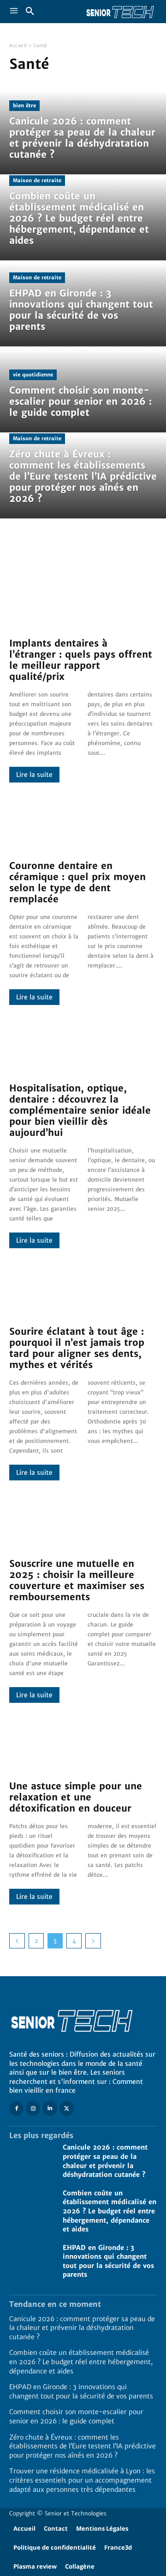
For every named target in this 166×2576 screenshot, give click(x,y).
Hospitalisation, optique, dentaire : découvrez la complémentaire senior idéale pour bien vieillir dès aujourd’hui (80, 1110)
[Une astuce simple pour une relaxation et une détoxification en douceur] (83, 1742)
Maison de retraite (37, 180)
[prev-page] (17, 1941)
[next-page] (93, 1941)
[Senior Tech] (120, 12)
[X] (67, 2108)
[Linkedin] (50, 2108)
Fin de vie (75, 553)
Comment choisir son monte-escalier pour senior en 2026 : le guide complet (76, 2416)
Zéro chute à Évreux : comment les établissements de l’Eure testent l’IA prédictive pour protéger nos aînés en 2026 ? (83, 2446)
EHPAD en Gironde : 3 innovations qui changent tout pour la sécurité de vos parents (108, 2261)
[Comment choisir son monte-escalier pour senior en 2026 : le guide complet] (83, 391)
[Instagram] (33, 2108)
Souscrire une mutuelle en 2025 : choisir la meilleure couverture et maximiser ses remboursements (77, 1580)
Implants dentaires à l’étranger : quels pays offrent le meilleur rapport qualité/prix (81, 660)
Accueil (18, 46)
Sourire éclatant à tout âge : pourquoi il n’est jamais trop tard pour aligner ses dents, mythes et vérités (77, 1348)
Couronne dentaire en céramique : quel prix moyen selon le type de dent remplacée (77, 882)
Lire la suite (34, 775)
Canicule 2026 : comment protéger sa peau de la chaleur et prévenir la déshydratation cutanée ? (82, 2328)
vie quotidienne (33, 375)
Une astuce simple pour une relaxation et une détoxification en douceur (76, 1797)
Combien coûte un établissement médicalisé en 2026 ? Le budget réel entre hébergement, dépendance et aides (110, 2211)
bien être (24, 105)
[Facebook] (16, 2108)
